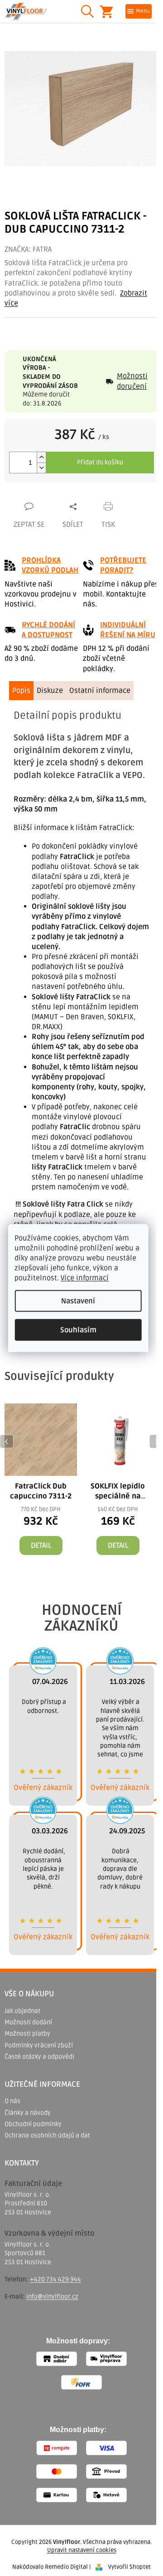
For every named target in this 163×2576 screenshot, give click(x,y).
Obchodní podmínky (33, 2124)
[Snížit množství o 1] (41, 468)
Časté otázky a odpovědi (39, 2057)
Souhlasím (78, 1330)
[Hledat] (87, 11)
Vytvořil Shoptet (129, 2567)
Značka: (28, 249)
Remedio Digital (66, 2567)
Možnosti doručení (132, 381)
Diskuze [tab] (50, 691)
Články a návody (28, 2113)
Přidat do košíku (100, 462)
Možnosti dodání (28, 2022)
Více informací (85, 1278)
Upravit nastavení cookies (82, 2550)
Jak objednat (22, 2011)
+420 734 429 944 (55, 2279)
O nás (12, 2101)
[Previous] (7, 1441)
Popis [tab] (21, 691)
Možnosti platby (27, 2034)
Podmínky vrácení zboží (39, 2045)
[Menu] (139, 11)
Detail (41, 1546)
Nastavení (78, 1301)
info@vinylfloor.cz (52, 2297)
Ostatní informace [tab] (100, 691)
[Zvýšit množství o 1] (41, 457)
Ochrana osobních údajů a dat (47, 2135)
